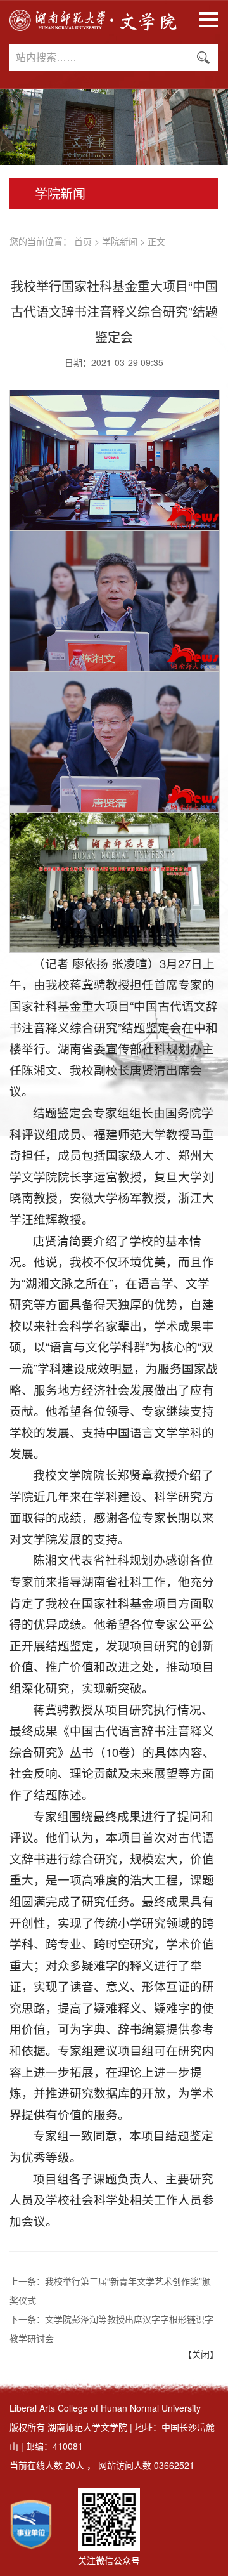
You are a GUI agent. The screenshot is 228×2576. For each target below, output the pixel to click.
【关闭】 (201, 2354)
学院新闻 (120, 241)
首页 (83, 241)
